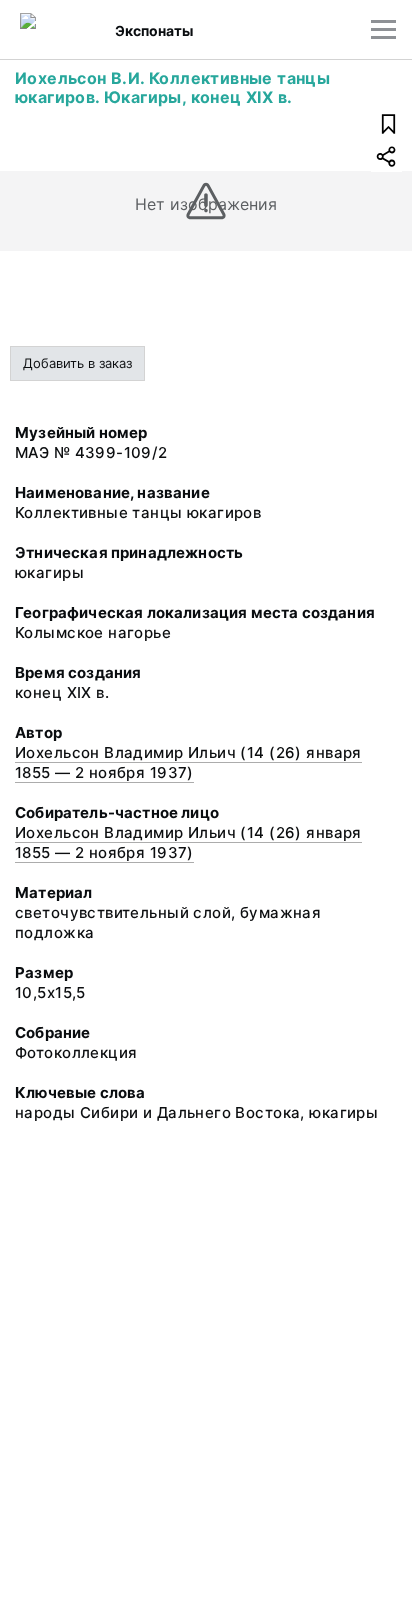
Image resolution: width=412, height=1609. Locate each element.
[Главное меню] (383, 29)
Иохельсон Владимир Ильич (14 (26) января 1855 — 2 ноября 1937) (188, 762)
